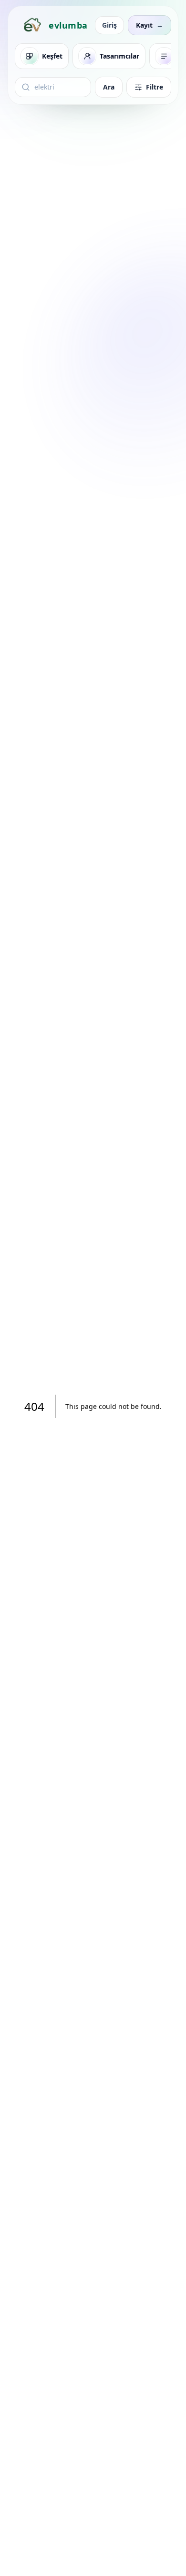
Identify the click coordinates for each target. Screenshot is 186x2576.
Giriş (109, 25)
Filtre (155, 87)
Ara (109, 87)
